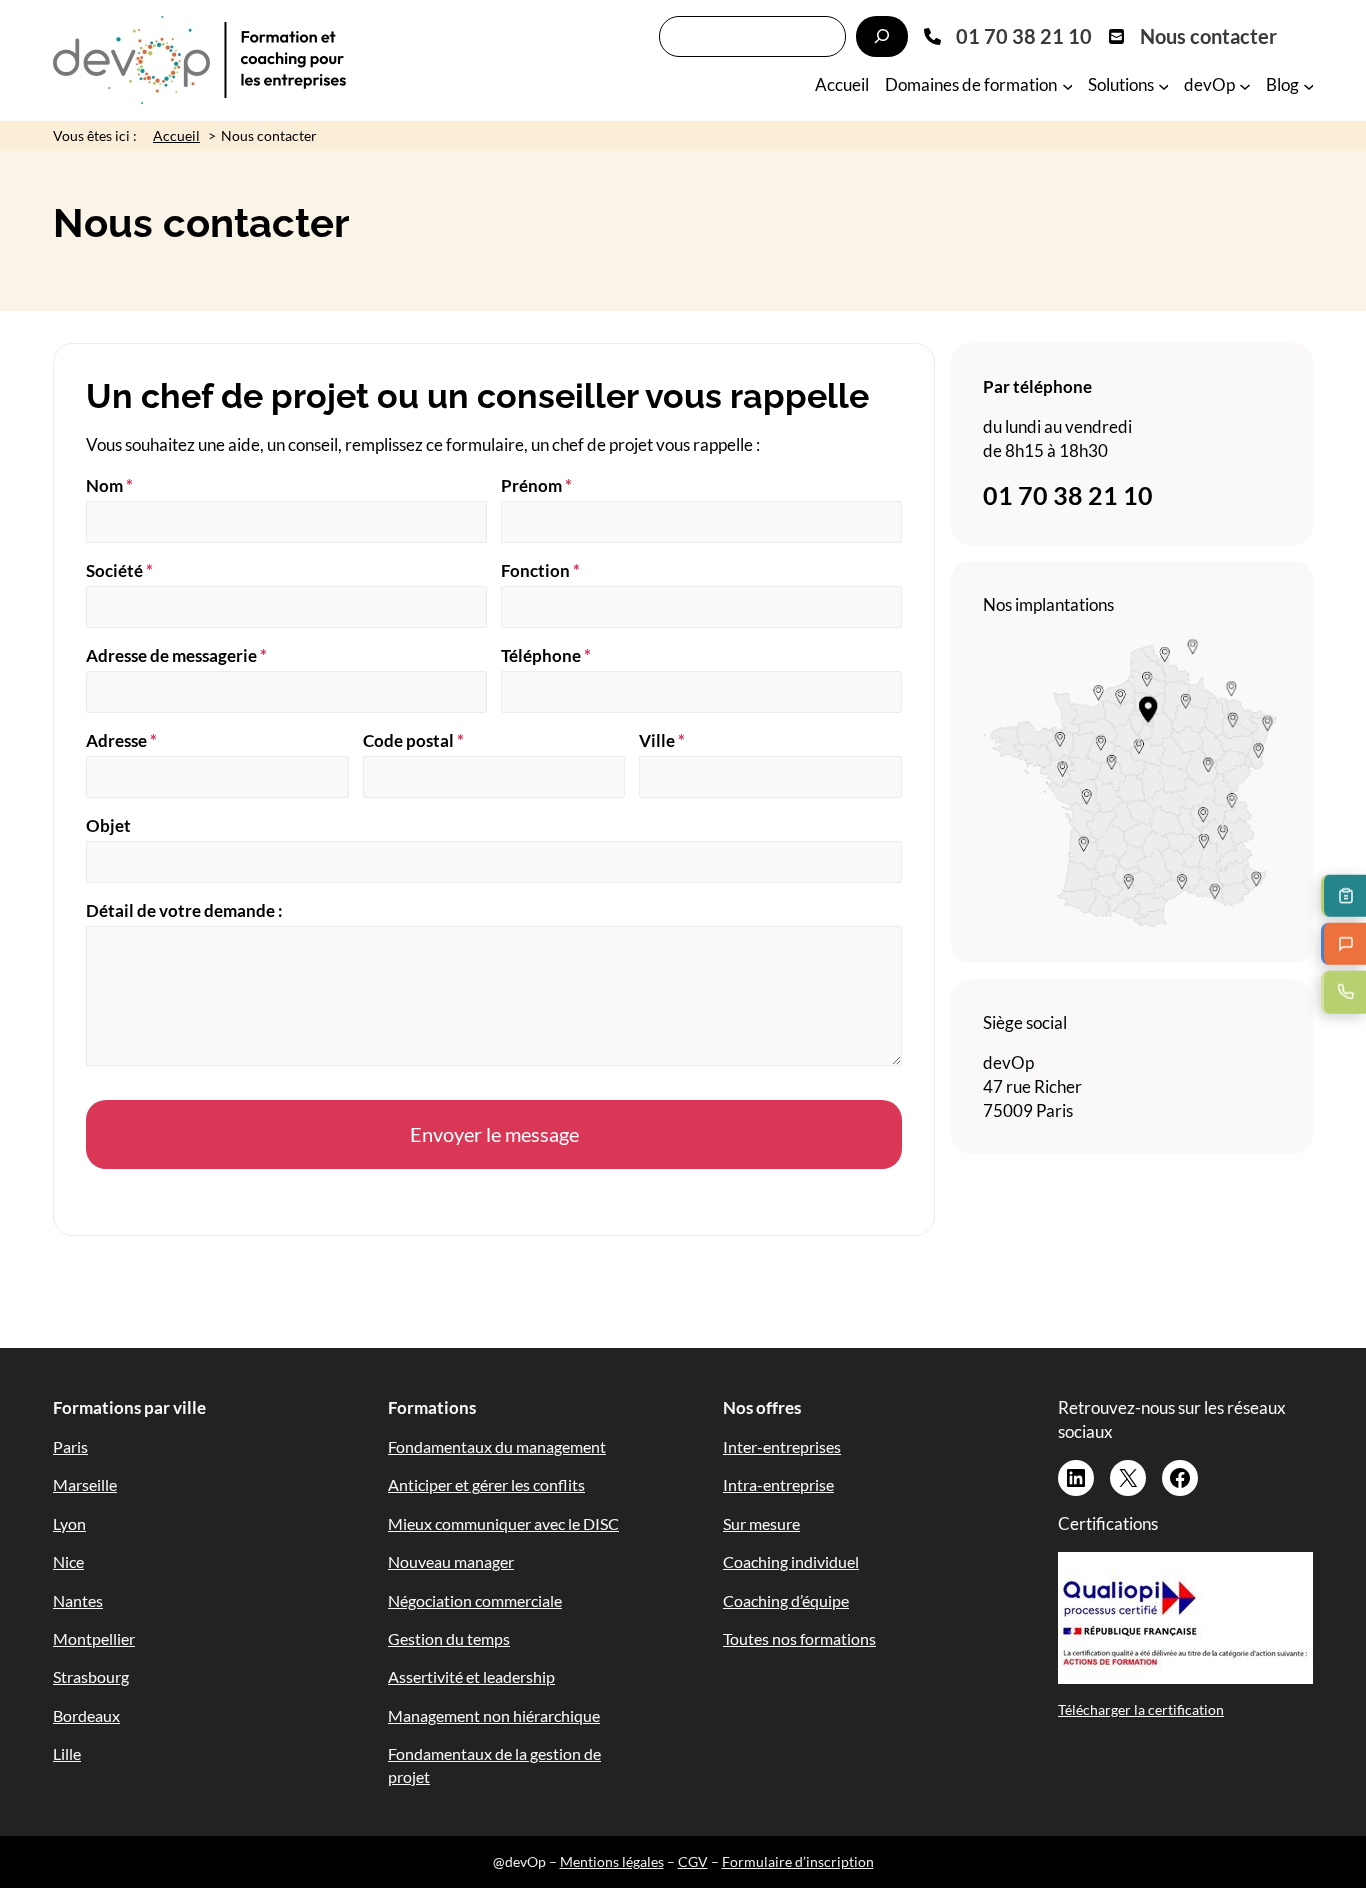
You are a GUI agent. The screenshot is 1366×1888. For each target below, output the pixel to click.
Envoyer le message (494, 1134)
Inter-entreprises (782, 1446)
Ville (662, 740)
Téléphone (546, 655)
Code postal (413, 740)
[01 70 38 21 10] (1008, 36)
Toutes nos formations (799, 1638)
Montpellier (94, 1638)
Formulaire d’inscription (798, 1861)
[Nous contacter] (1192, 36)
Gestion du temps (449, 1638)
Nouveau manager (451, 1561)
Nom (109, 485)
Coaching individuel (791, 1561)
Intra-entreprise (778, 1484)
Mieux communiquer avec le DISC (503, 1523)
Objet (108, 825)
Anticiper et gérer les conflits (486, 1484)
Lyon (69, 1523)
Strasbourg (91, 1676)
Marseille (85, 1484)
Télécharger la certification (1141, 1709)
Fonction (540, 570)
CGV (693, 1861)
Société (119, 570)
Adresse (121, 740)
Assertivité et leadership (471, 1676)
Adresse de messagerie (176, 655)
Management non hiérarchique (494, 1715)
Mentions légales (612, 1861)
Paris (70, 1446)
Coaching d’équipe (786, 1600)
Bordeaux (86, 1715)
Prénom (536, 485)
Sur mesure (761, 1523)
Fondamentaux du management (497, 1446)
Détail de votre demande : (184, 910)
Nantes (78, 1600)
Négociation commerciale (475, 1600)
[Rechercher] (882, 36)
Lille (67, 1753)
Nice (68, 1561)
